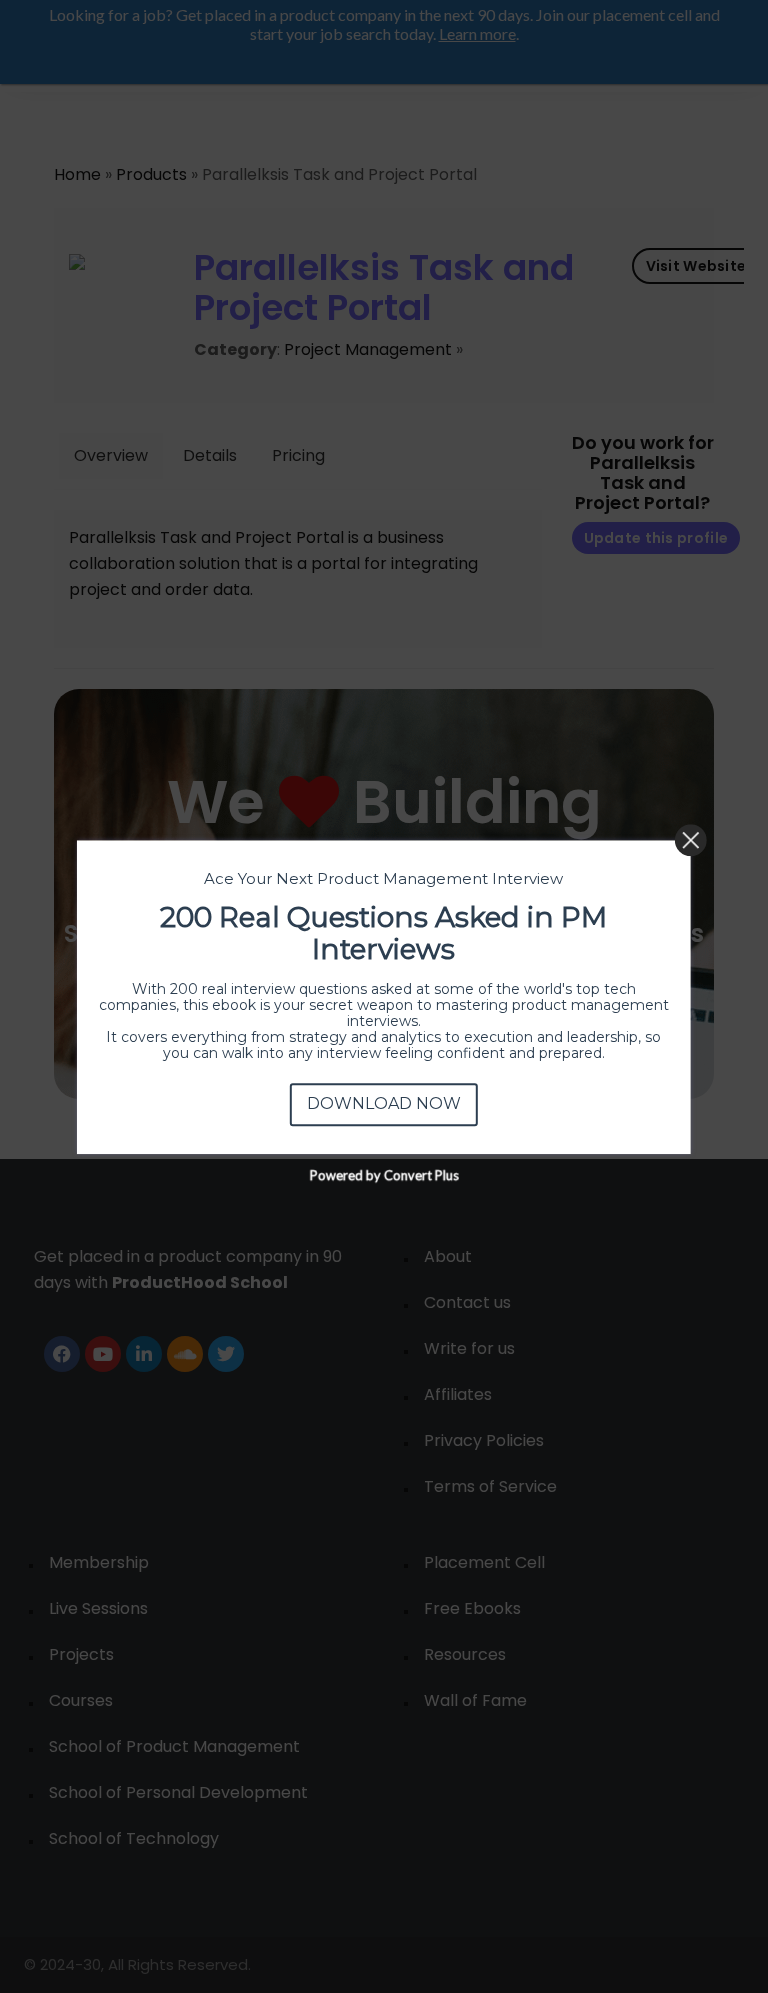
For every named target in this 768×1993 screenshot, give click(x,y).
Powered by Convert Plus (383, 1174)
